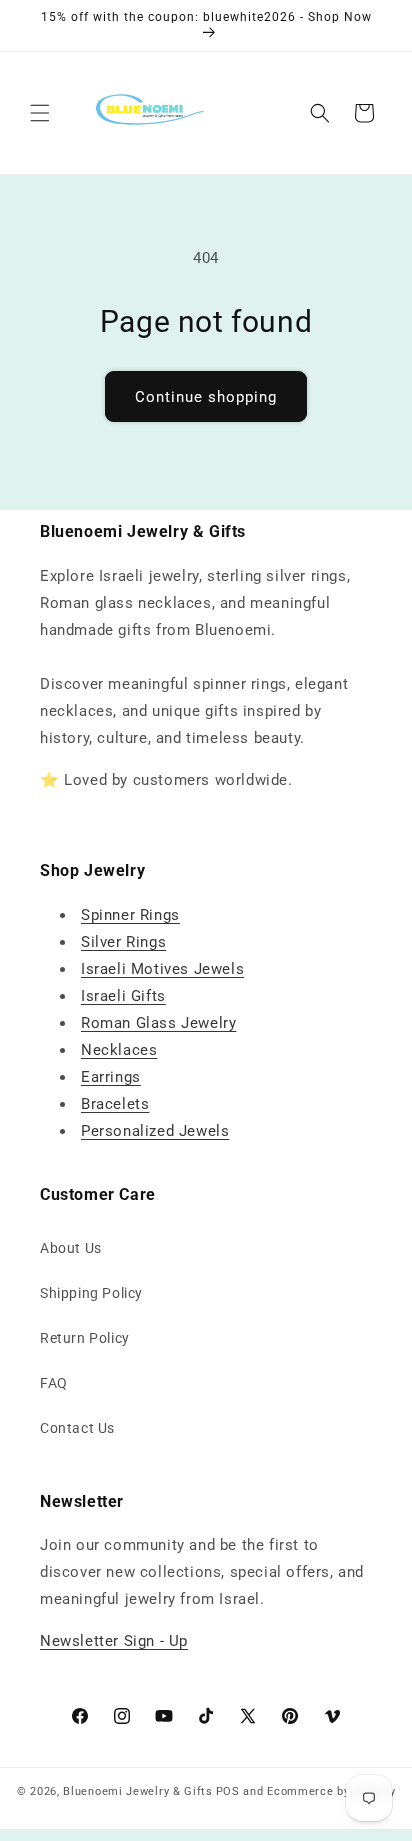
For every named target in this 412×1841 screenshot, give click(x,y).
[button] (40, 113)
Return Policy (85, 1338)
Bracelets (115, 1104)
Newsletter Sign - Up (114, 1641)
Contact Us (77, 1428)
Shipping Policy (91, 1293)
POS (228, 1791)
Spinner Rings (130, 915)
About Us (71, 1248)
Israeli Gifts (123, 996)
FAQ (54, 1383)
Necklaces (119, 1050)
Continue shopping (206, 397)
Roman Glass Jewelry (158, 1023)
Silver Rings (123, 942)
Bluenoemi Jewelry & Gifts (138, 1791)
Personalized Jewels (155, 1131)
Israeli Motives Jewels (162, 969)
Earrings (111, 1077)
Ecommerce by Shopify (331, 1791)
